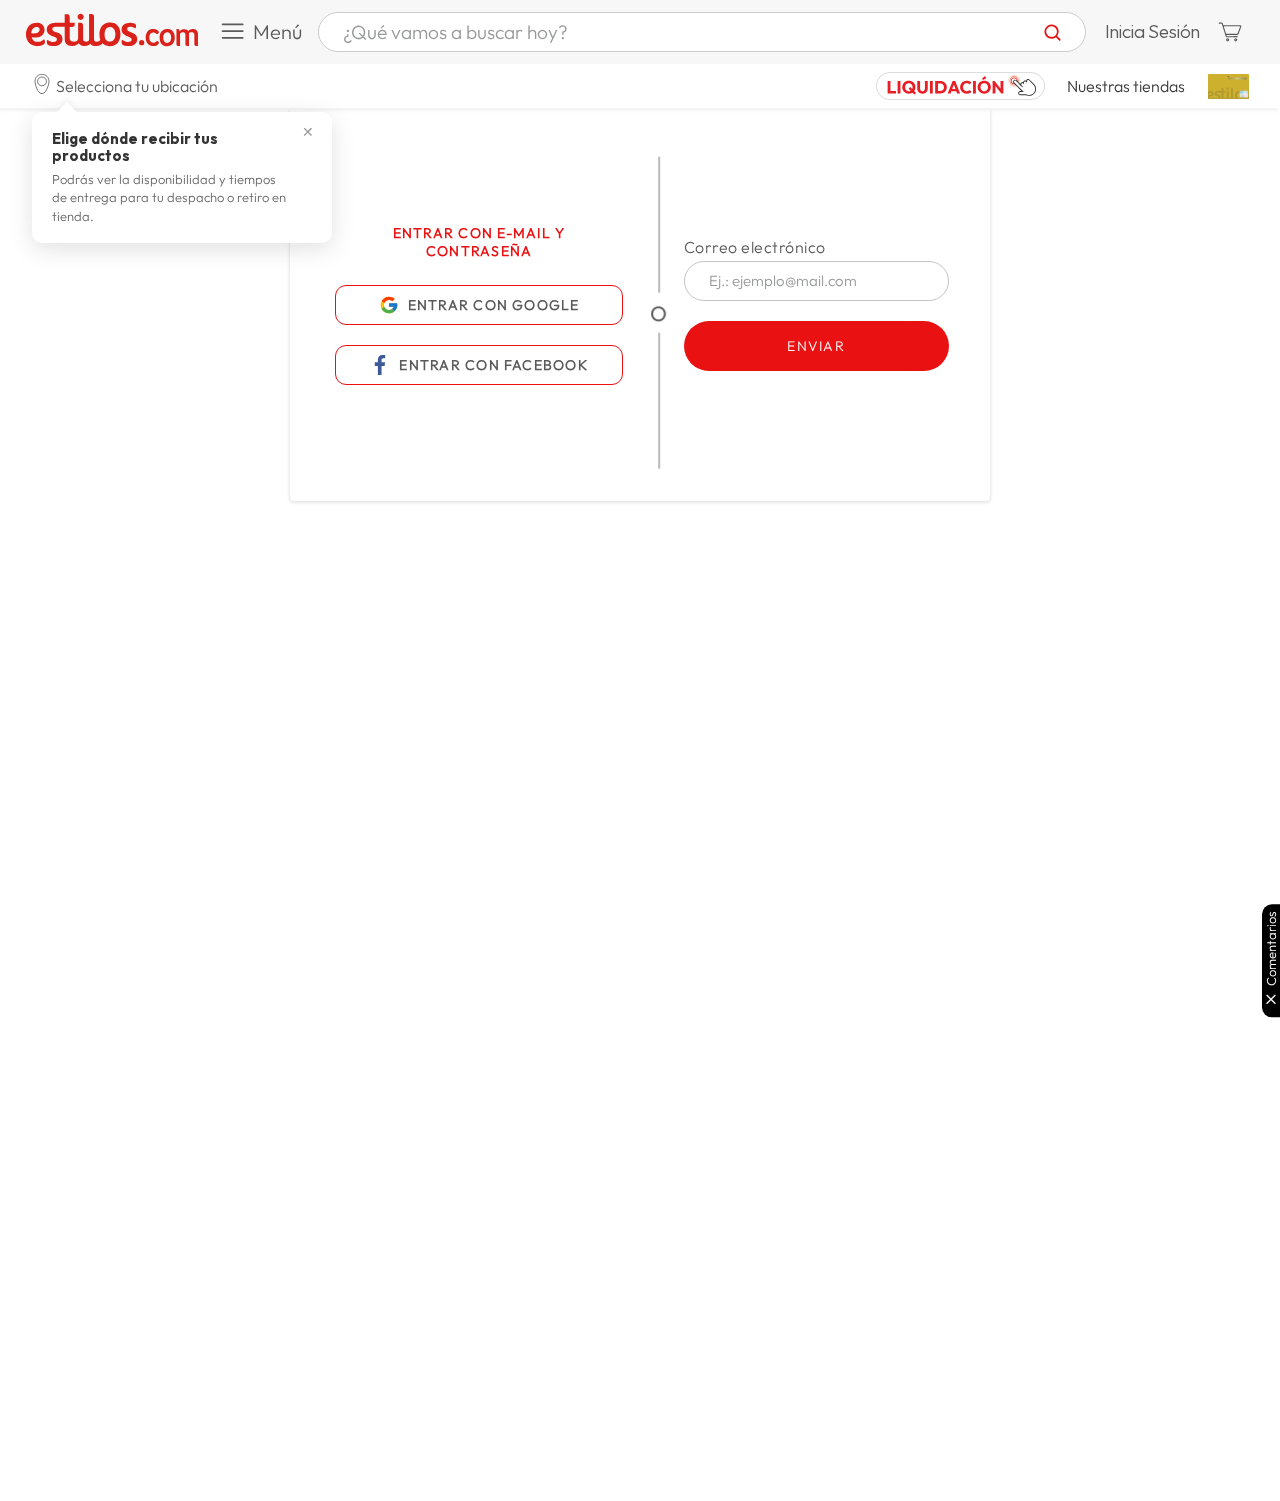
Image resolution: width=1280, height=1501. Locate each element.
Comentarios (1271, 948)
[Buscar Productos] (1052, 32)
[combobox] (702, 32)
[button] (125, 85)
